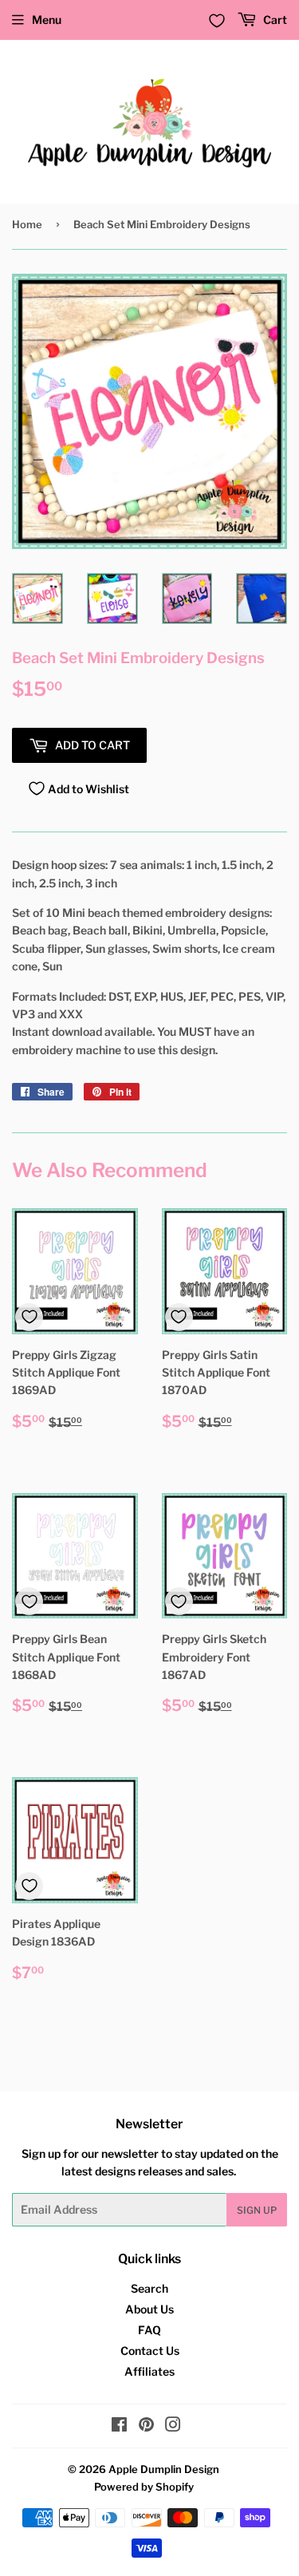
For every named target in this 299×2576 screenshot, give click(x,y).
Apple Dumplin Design (164, 2469)
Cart (274, 20)
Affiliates (149, 2371)
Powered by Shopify (144, 2487)
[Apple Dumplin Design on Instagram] (173, 2426)
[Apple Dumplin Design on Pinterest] (146, 2426)
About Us (149, 2309)
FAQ (149, 2330)
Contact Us (150, 2351)
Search (149, 2288)
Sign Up (257, 2210)
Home (27, 224)
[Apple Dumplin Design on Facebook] (119, 2426)
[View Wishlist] (217, 21)
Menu (47, 20)
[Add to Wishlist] (29, 1317)
